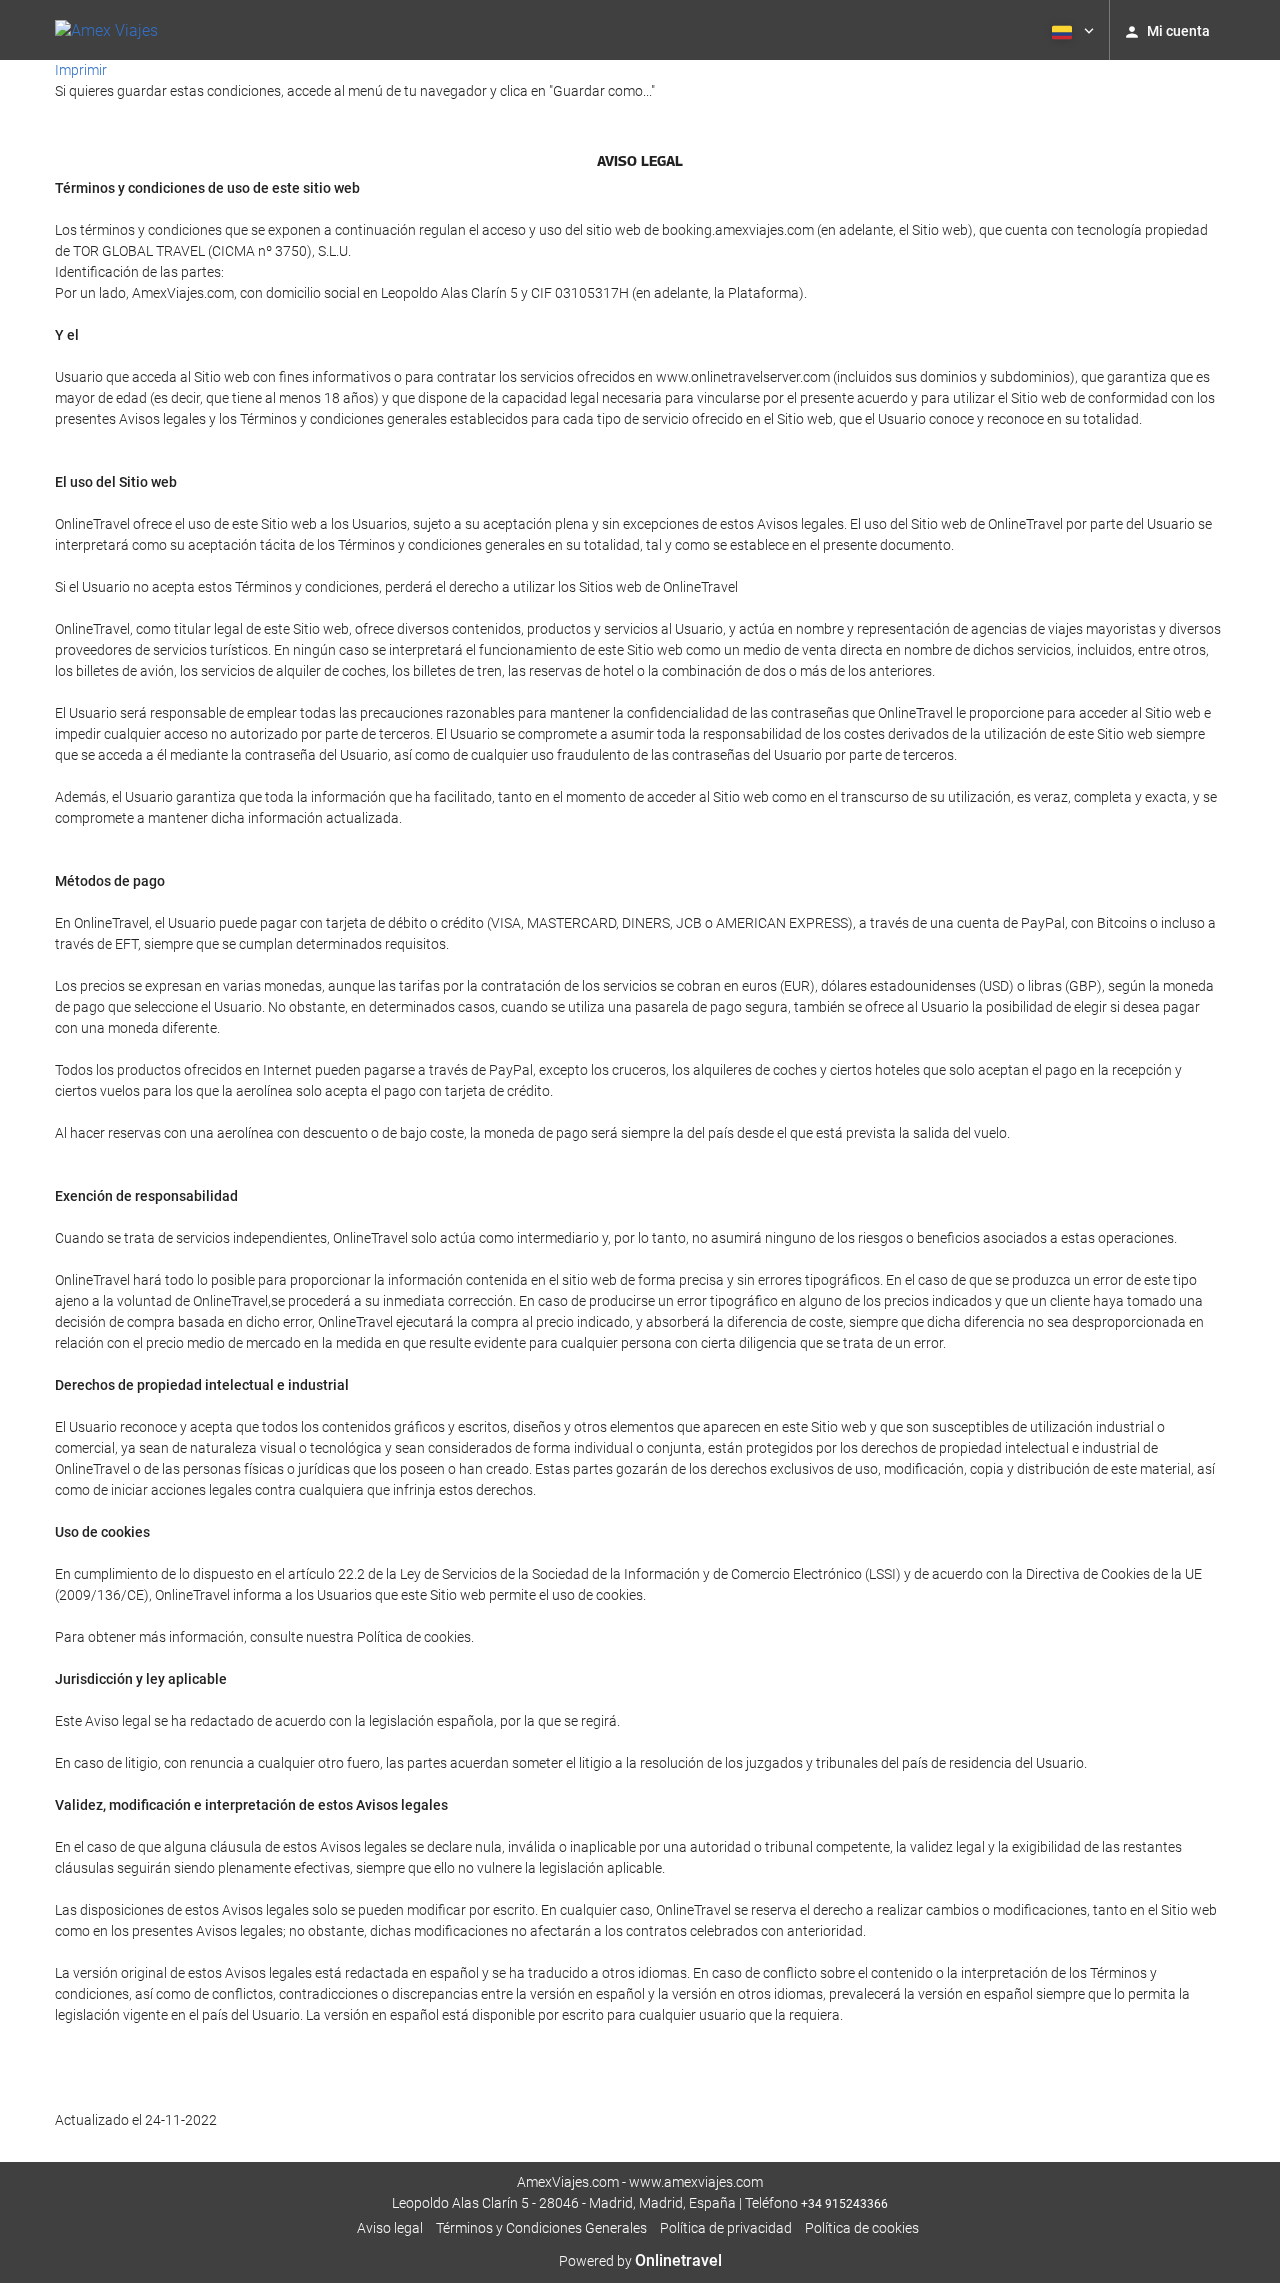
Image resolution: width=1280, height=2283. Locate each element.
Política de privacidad (726, 2228)
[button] (1071, 30)
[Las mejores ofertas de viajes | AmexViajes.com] (106, 30)
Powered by (640, 2261)
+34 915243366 (844, 2204)
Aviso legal (390, 2228)
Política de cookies (862, 2228)
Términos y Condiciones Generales (541, 2228)
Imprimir (81, 70)
